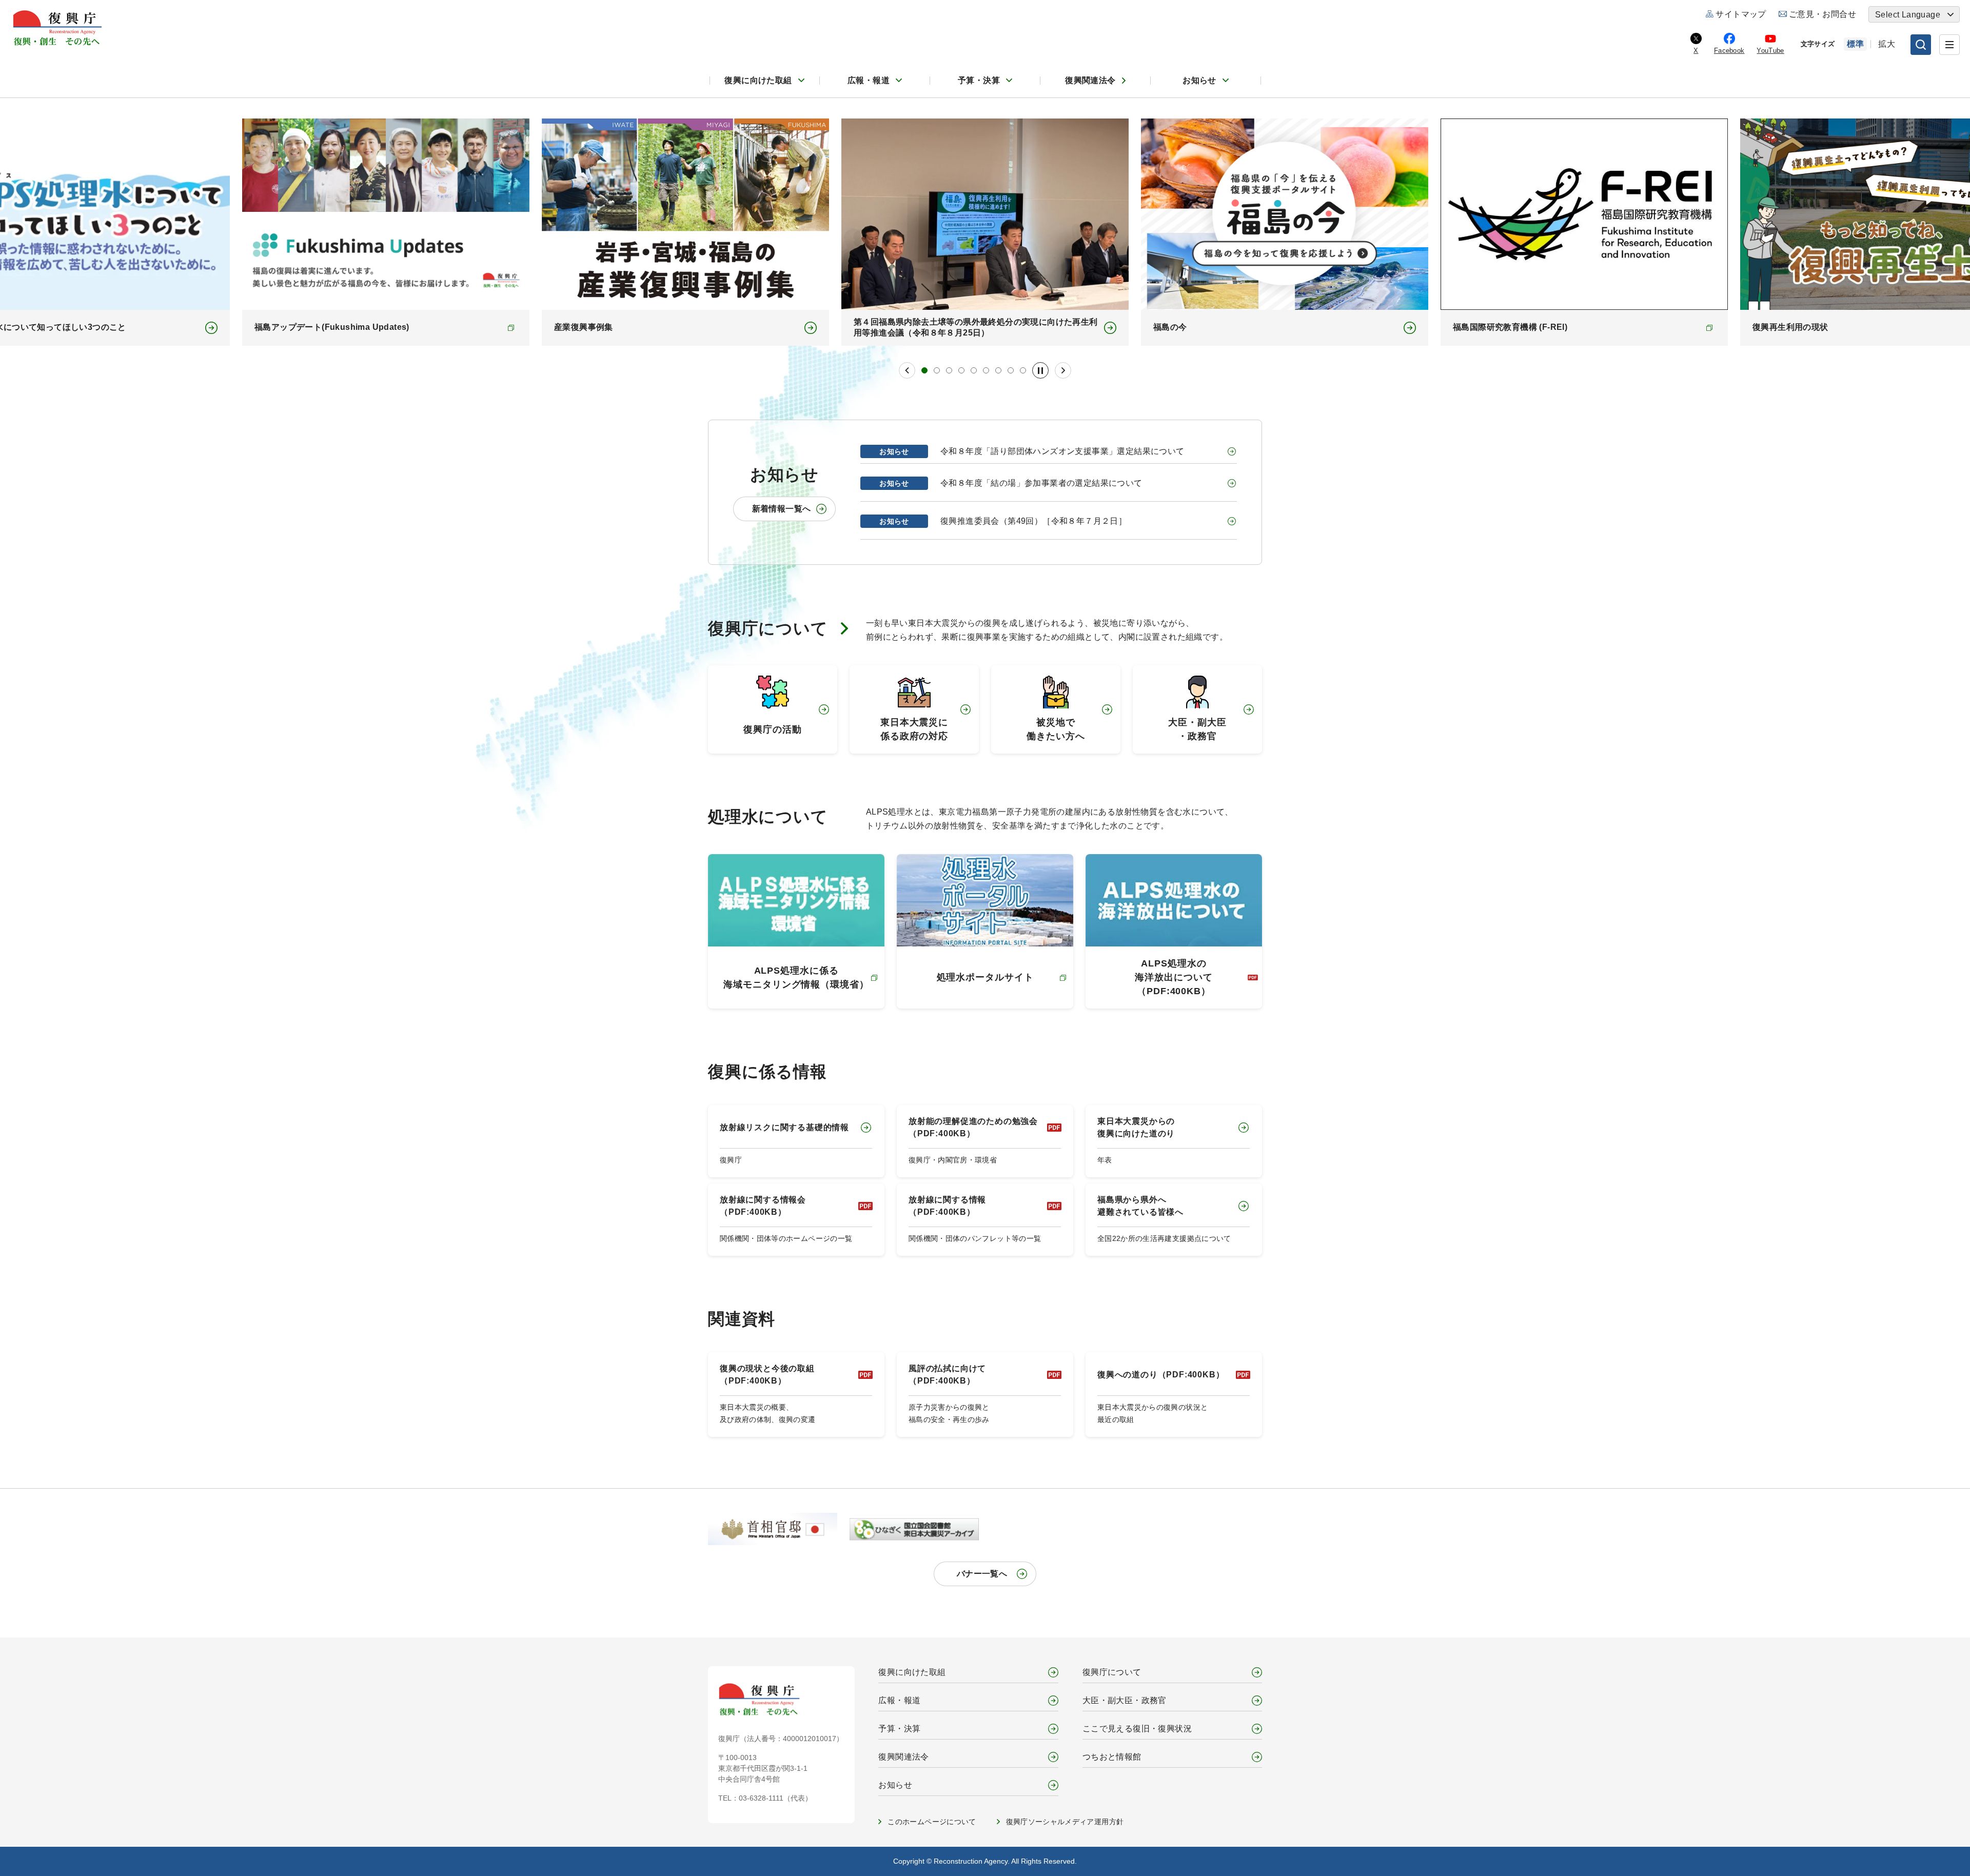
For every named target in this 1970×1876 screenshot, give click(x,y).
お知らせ (1199, 80)
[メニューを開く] (1949, 45)
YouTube (1770, 51)
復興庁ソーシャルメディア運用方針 (1065, 1822)
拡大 (1887, 44)
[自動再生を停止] (1040, 370)
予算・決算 (979, 80)
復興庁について (768, 628)
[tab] (924, 370)
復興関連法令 (1090, 80)
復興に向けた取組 (758, 80)
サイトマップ (1741, 14)
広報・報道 (869, 80)
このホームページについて (932, 1822)
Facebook (1729, 51)
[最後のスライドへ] (907, 370)
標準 (1855, 44)
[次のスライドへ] (1063, 370)
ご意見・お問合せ (1823, 14)
